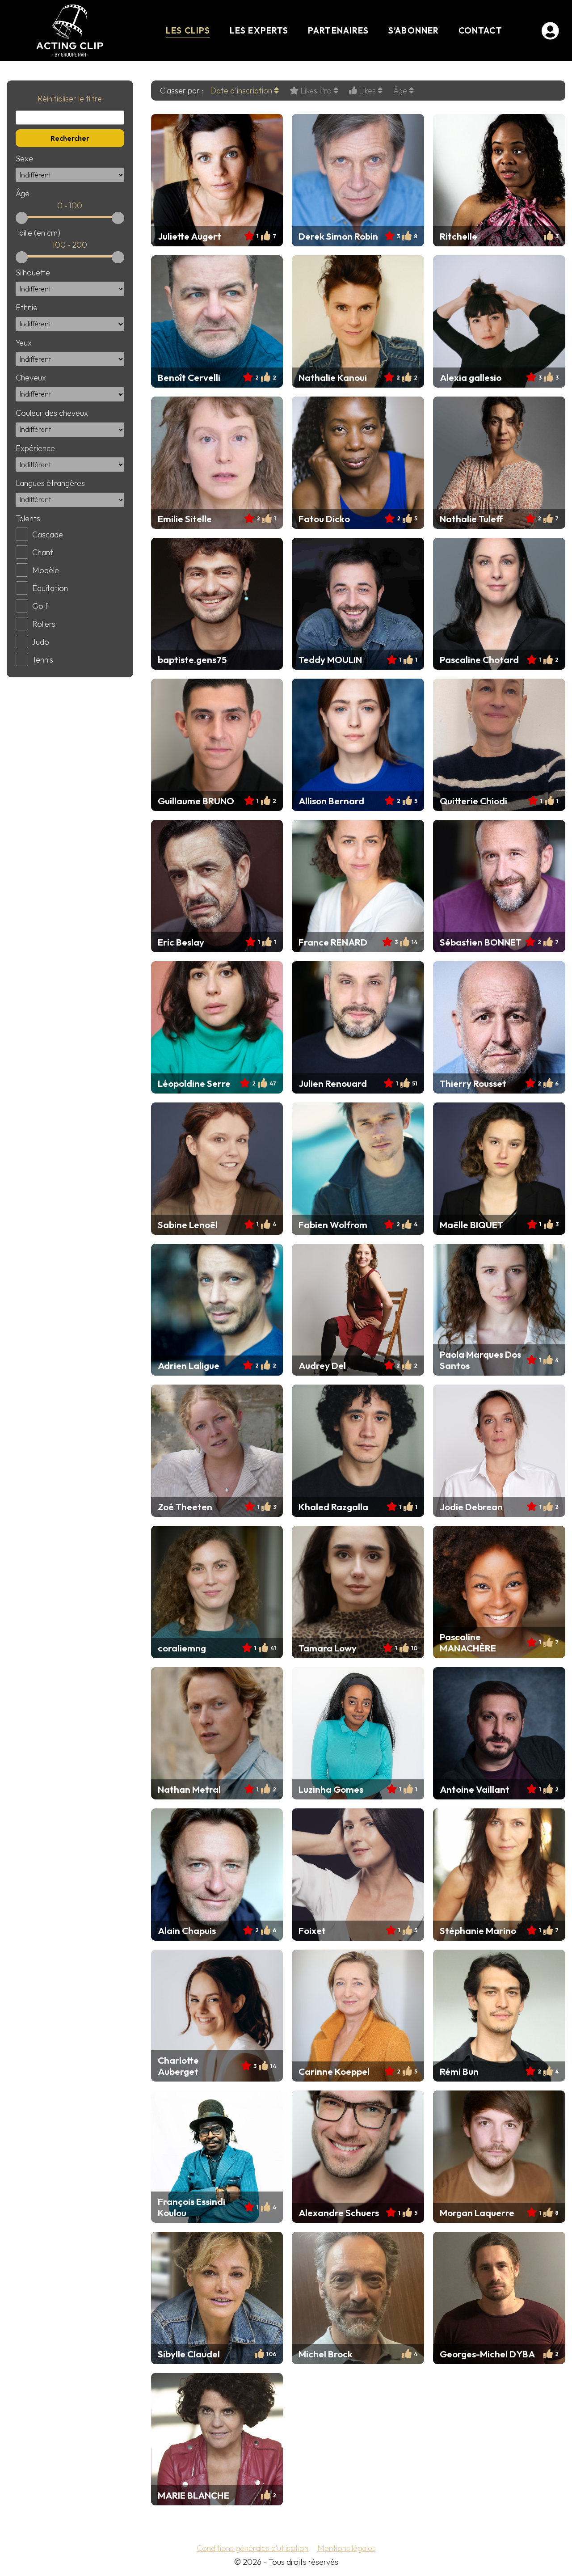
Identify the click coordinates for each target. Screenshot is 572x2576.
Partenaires (338, 30)
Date (241, 91)
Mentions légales (347, 2548)
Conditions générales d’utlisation (252, 2548)
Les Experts (259, 30)
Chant (43, 552)
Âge (401, 91)
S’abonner (414, 30)
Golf (40, 606)
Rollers (44, 624)
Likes (367, 91)
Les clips (188, 30)
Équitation (50, 588)
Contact (480, 30)
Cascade (48, 534)
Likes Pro (316, 91)
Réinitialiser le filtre (70, 99)
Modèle (46, 570)
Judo (40, 642)
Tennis (43, 660)
